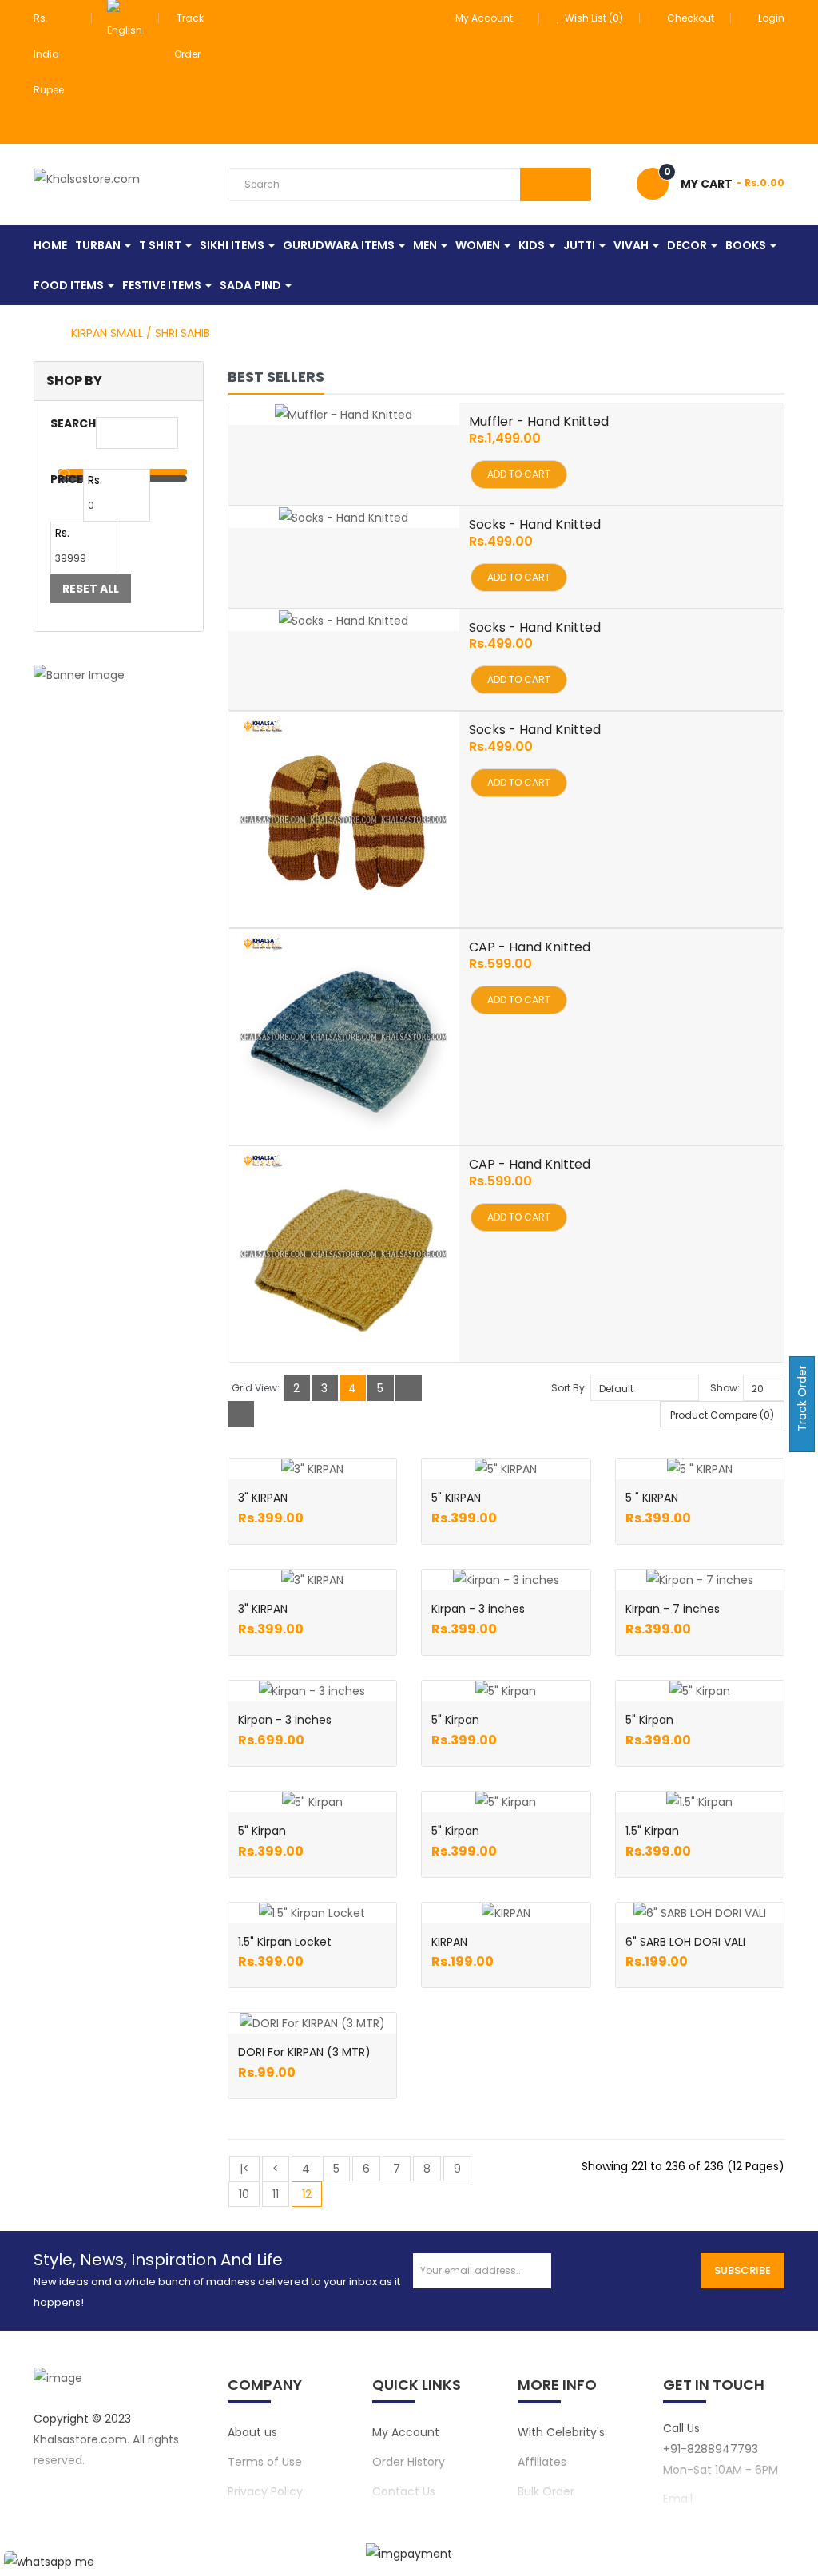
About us (252, 2432)
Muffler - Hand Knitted (539, 421)
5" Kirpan (455, 1720)
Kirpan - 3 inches (478, 1609)
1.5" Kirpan (652, 1831)
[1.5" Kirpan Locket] (312, 1913)
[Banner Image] (119, 675)
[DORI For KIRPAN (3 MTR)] (312, 2023)
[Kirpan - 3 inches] (506, 1580)
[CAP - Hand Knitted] (343, 1037)
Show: (725, 1388)
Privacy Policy (265, 2491)
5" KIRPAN (456, 1498)
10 (244, 2194)
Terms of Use (265, 2462)
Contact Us (404, 2491)
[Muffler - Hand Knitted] (343, 414)
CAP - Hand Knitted (530, 947)
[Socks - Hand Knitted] (343, 517)
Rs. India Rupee (51, 54)
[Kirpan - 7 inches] (700, 1580)
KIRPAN (449, 1942)
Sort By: (569, 1388)
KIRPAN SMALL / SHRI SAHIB (141, 333)
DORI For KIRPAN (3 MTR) (304, 2052)
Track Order (802, 1400)
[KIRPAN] (506, 1913)
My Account (406, 2432)
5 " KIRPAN (652, 1498)
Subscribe (743, 2270)
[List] (409, 1388)
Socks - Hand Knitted (535, 524)
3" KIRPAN (263, 1498)
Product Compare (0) (722, 1415)
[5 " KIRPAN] (700, 1469)
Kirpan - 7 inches (673, 1609)
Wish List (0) (593, 18)
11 (276, 2194)
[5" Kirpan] (506, 1691)
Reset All (91, 589)
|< (244, 2169)
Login (771, 18)
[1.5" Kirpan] (699, 1802)
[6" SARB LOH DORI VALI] (700, 1913)
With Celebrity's (561, 2432)
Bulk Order (546, 2491)
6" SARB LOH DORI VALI (685, 1942)
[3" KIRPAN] (312, 1469)
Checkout (691, 18)
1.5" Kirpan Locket (285, 1942)
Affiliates (542, 2462)
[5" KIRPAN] (506, 1469)
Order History (409, 2462)
